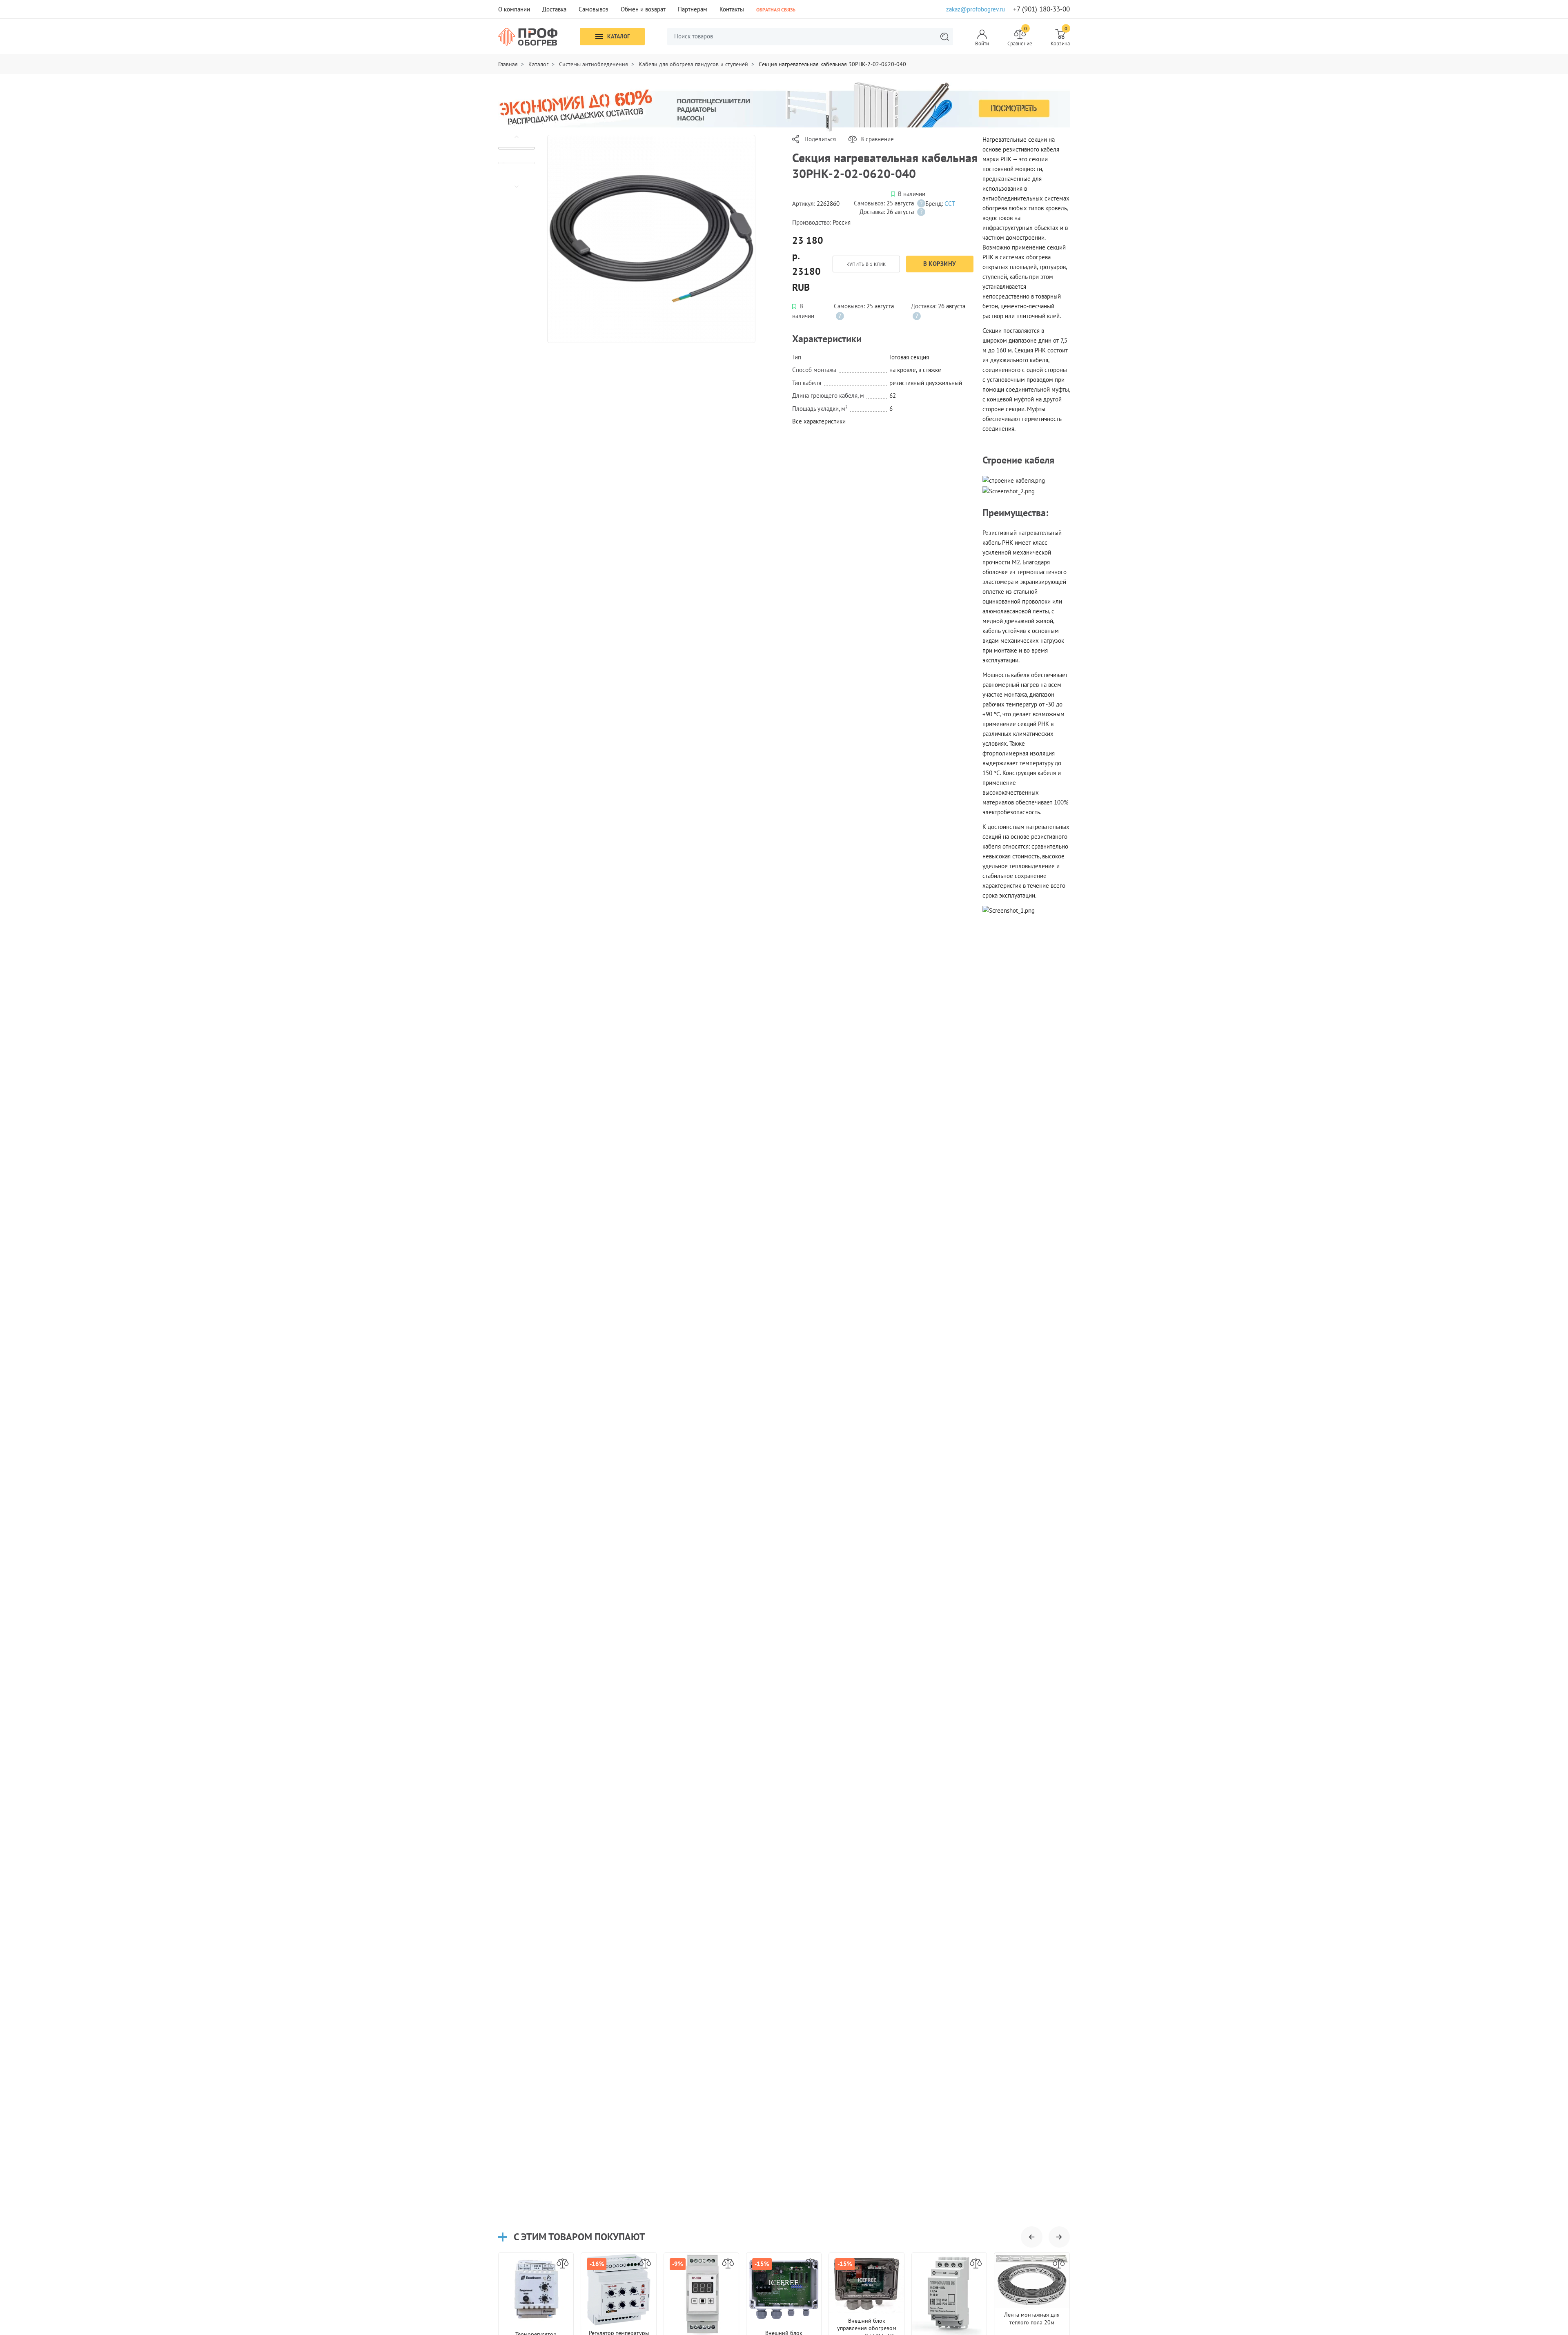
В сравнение (877, 139)
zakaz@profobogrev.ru (976, 9)
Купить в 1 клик (866, 264)
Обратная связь (776, 9)
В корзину (940, 264)
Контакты (732, 9)
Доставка (554, 9)
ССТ (950, 204)
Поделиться (820, 139)
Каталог (618, 36)
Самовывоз (594, 9)
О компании (514, 9)
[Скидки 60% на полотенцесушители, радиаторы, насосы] (784, 106)
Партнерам (693, 9)
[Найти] (944, 37)
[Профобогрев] (528, 37)
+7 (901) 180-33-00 (1041, 9)
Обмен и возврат (643, 9)
